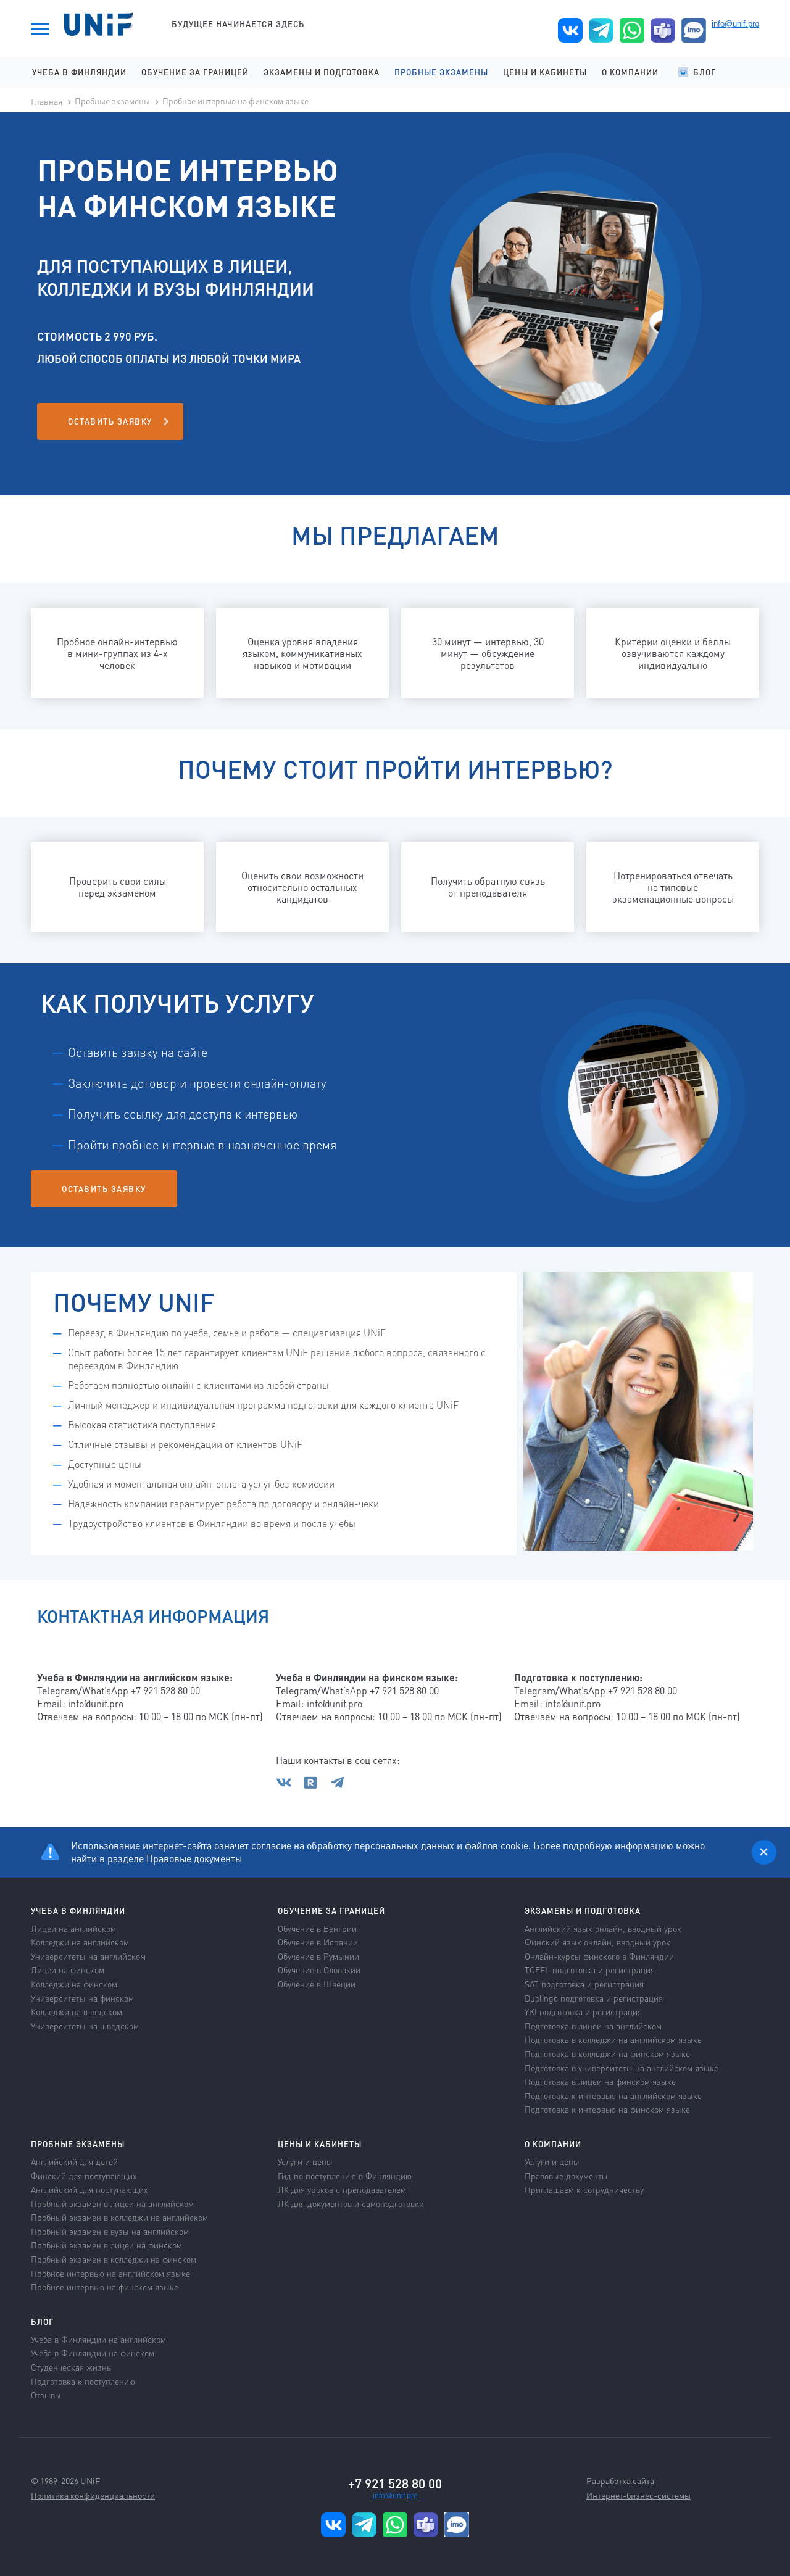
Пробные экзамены (441, 72)
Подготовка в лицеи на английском (593, 2026)
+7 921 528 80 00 (395, 2483)
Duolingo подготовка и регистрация (594, 1998)
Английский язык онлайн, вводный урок (603, 1928)
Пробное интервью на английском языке (110, 2273)
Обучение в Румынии (318, 1956)
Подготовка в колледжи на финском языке (607, 2053)
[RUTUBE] (315, 1786)
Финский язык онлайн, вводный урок (597, 1942)
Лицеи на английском (73, 1928)
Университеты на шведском (85, 2026)
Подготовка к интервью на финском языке (607, 2109)
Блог (705, 72)
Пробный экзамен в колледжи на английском (119, 2217)
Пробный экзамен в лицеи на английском (112, 2203)
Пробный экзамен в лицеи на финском (106, 2245)
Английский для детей (74, 2161)
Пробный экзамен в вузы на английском (110, 2231)
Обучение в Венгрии (317, 1928)
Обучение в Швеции (317, 1984)
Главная (47, 101)
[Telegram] (338, 1786)
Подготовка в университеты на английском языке (622, 2068)
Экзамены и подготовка (322, 72)
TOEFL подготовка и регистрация (590, 1969)
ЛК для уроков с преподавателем (342, 2189)
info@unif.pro (735, 24)
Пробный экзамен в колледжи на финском (114, 2259)
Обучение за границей (195, 72)
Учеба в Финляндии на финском (93, 2353)
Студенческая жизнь (71, 2367)
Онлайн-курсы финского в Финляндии (599, 1956)
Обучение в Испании (318, 1942)
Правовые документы (194, 1858)
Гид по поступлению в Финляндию (345, 2176)
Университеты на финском (82, 1998)
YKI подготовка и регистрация (583, 2011)
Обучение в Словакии (319, 1969)
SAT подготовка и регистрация (584, 1984)
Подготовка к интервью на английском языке (613, 2095)
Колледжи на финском (74, 1984)
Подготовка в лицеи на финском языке (600, 2081)
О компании (630, 72)
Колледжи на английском (80, 1942)
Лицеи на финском (68, 1969)
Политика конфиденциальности (93, 2495)
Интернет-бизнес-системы (638, 2495)
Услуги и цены (305, 2161)
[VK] (288, 1786)
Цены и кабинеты (545, 72)
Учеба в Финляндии (79, 72)
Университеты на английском (88, 1956)
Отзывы (46, 2395)
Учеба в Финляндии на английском (98, 2339)
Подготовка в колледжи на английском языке (613, 2039)
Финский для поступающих (84, 2176)
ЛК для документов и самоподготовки (351, 2203)
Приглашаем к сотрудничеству (584, 2189)
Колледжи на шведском (77, 2011)
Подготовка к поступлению (83, 2381)
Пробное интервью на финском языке (235, 101)
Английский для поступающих (89, 2189)
